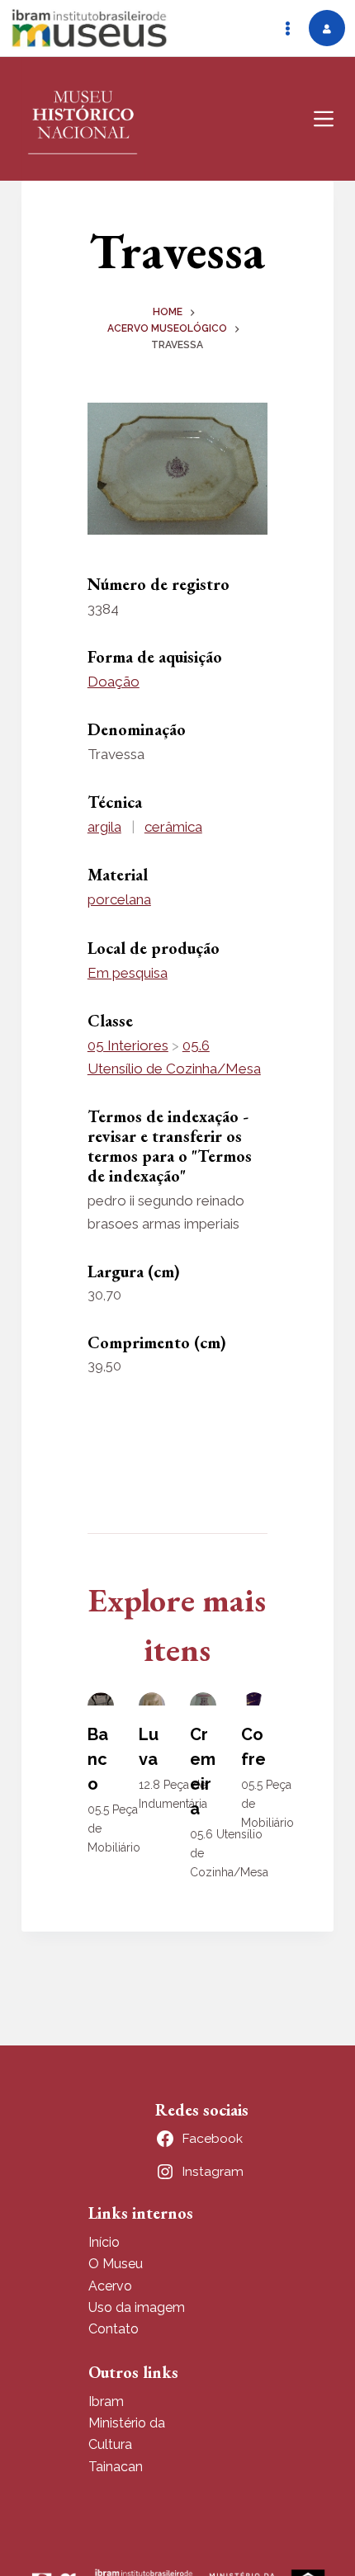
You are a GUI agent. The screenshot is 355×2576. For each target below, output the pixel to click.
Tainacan (116, 2467)
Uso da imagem (137, 2307)
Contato (114, 2329)
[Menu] (324, 119)
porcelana (119, 899)
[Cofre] (254, 1699)
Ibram (106, 2401)
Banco (98, 1759)
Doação (114, 682)
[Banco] (101, 1699)
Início (104, 2242)
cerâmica (173, 827)
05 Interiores (128, 1045)
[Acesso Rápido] (287, 28)
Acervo (110, 2286)
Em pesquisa (128, 973)
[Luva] (152, 1699)
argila (104, 827)
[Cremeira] (203, 1699)
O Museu (116, 2264)
